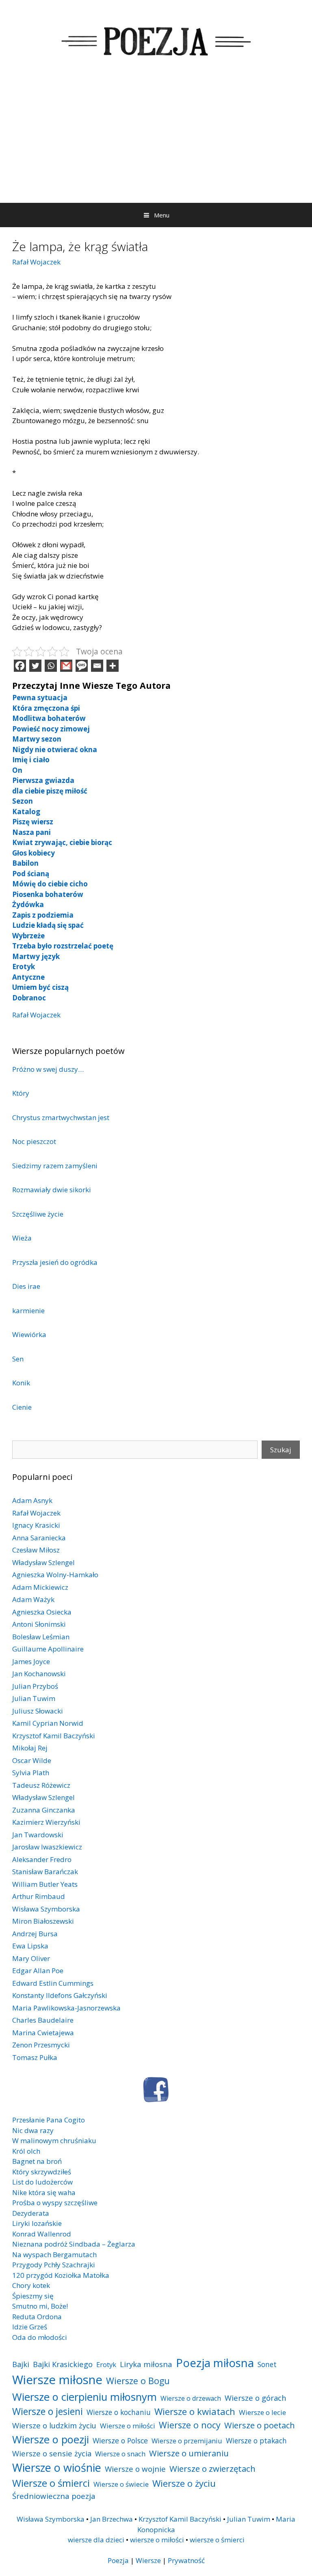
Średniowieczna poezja (54, 2496)
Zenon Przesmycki (41, 2045)
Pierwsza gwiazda (43, 780)
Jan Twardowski (38, 1835)
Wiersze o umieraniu (189, 2453)
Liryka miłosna (146, 2364)
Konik (21, 1383)
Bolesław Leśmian (41, 1637)
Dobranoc (29, 998)
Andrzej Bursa (35, 1934)
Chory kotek (31, 2285)
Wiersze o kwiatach (195, 2411)
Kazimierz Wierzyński (46, 1822)
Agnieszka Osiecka (42, 1612)
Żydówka (28, 904)
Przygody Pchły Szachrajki (54, 2265)
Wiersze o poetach (260, 2425)
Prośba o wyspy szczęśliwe (55, 2203)
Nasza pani (31, 832)
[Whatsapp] (51, 666)
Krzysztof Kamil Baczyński (54, 1736)
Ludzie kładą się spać (48, 925)
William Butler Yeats (45, 1884)
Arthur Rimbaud (39, 1896)
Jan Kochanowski (39, 1674)
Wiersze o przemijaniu (187, 2441)
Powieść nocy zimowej (51, 729)
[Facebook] (20, 666)
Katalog (26, 812)
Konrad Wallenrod (42, 2234)
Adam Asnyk (32, 1500)
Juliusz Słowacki (38, 1711)
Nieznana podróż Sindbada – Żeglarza (74, 2244)
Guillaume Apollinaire (48, 1649)
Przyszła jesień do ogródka (55, 1262)
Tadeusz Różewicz (41, 1785)
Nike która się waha (44, 2192)
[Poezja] (156, 40)
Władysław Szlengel (43, 1562)
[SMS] (82, 666)
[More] (113, 666)
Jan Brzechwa (112, 2519)
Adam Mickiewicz (40, 1587)
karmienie (28, 1311)
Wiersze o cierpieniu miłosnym (84, 2397)
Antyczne (28, 977)
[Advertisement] (156, 142)
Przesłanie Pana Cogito (49, 2120)
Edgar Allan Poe (38, 1971)
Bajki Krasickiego (63, 2364)
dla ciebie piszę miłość (50, 791)
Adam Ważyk (33, 1599)
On (17, 770)
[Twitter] (35, 666)
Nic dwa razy (33, 2130)
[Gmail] (66, 666)
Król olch (26, 2151)
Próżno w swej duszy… (48, 1069)
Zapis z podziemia (43, 915)
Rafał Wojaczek (36, 262)
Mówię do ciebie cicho (50, 884)
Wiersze (148, 2560)
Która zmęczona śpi (46, 708)
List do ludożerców (42, 2182)
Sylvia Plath (31, 1773)
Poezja (118, 2560)
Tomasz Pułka (35, 2057)
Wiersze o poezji (51, 2439)
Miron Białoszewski (43, 1921)
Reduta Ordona (37, 2317)
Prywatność (186, 2560)
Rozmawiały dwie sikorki (52, 1190)
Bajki (21, 2364)
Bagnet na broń (37, 2161)
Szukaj (281, 1450)
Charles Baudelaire (43, 2020)
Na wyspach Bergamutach (54, 2255)
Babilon (25, 863)
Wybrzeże (28, 936)
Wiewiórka (29, 1334)
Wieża (22, 1238)
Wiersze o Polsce (120, 2441)
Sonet (267, 2364)
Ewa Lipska (30, 1946)
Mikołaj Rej (30, 1748)
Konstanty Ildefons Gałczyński (60, 1995)
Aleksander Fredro (42, 1859)
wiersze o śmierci (217, 2540)
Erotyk (24, 967)
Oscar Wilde (32, 1760)
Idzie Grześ (30, 2327)
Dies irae (26, 1286)
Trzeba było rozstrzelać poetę (63, 946)
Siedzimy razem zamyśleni (55, 1166)
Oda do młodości (40, 2337)
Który (21, 1093)
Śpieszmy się (33, 2296)
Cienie (22, 1407)
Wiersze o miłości (128, 2426)
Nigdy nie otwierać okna (55, 749)
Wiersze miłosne (57, 2380)
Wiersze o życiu (184, 2483)
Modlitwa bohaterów (49, 718)
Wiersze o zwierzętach (212, 2468)
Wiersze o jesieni (48, 2412)
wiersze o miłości (157, 2540)
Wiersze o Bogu (138, 2381)
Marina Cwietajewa (43, 2033)
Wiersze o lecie (262, 2412)
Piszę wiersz (33, 822)
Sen (18, 1359)
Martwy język (36, 956)
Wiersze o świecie (121, 2484)
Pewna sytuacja (40, 698)
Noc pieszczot (34, 1141)
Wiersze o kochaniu (119, 2412)
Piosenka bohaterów (48, 894)
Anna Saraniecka (39, 1538)
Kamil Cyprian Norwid (48, 1723)
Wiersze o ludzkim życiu (54, 2425)
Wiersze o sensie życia (52, 2453)
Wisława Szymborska (46, 1909)
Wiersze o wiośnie (57, 2467)
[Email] (97, 666)
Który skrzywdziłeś (42, 2172)
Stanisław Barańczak (45, 1872)
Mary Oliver (31, 1958)
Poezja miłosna (215, 2363)
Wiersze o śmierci (51, 2483)
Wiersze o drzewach (191, 2398)
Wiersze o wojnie (135, 2469)
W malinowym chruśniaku (54, 2141)
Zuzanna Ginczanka (44, 1810)
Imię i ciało (31, 760)
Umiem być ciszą (40, 987)
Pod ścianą (31, 874)
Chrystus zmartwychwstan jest (61, 1117)
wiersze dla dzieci (96, 2540)
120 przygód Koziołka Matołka (61, 2275)
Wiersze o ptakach (256, 2441)
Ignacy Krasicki (36, 1525)
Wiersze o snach (120, 2454)
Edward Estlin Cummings (53, 1983)
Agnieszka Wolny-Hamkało (55, 1575)
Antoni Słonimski (39, 1624)
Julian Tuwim (34, 1698)
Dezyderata (31, 2213)
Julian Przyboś (35, 1686)
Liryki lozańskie (37, 2223)
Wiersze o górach (256, 2398)
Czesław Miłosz (36, 1550)
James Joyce (31, 1661)
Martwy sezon (37, 739)
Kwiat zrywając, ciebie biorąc (62, 842)
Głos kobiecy (34, 853)
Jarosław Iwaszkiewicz (47, 1847)
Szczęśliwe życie (38, 1214)
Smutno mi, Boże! (40, 2306)
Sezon (23, 801)
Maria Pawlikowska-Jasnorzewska (66, 2008)
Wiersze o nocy (190, 2425)
